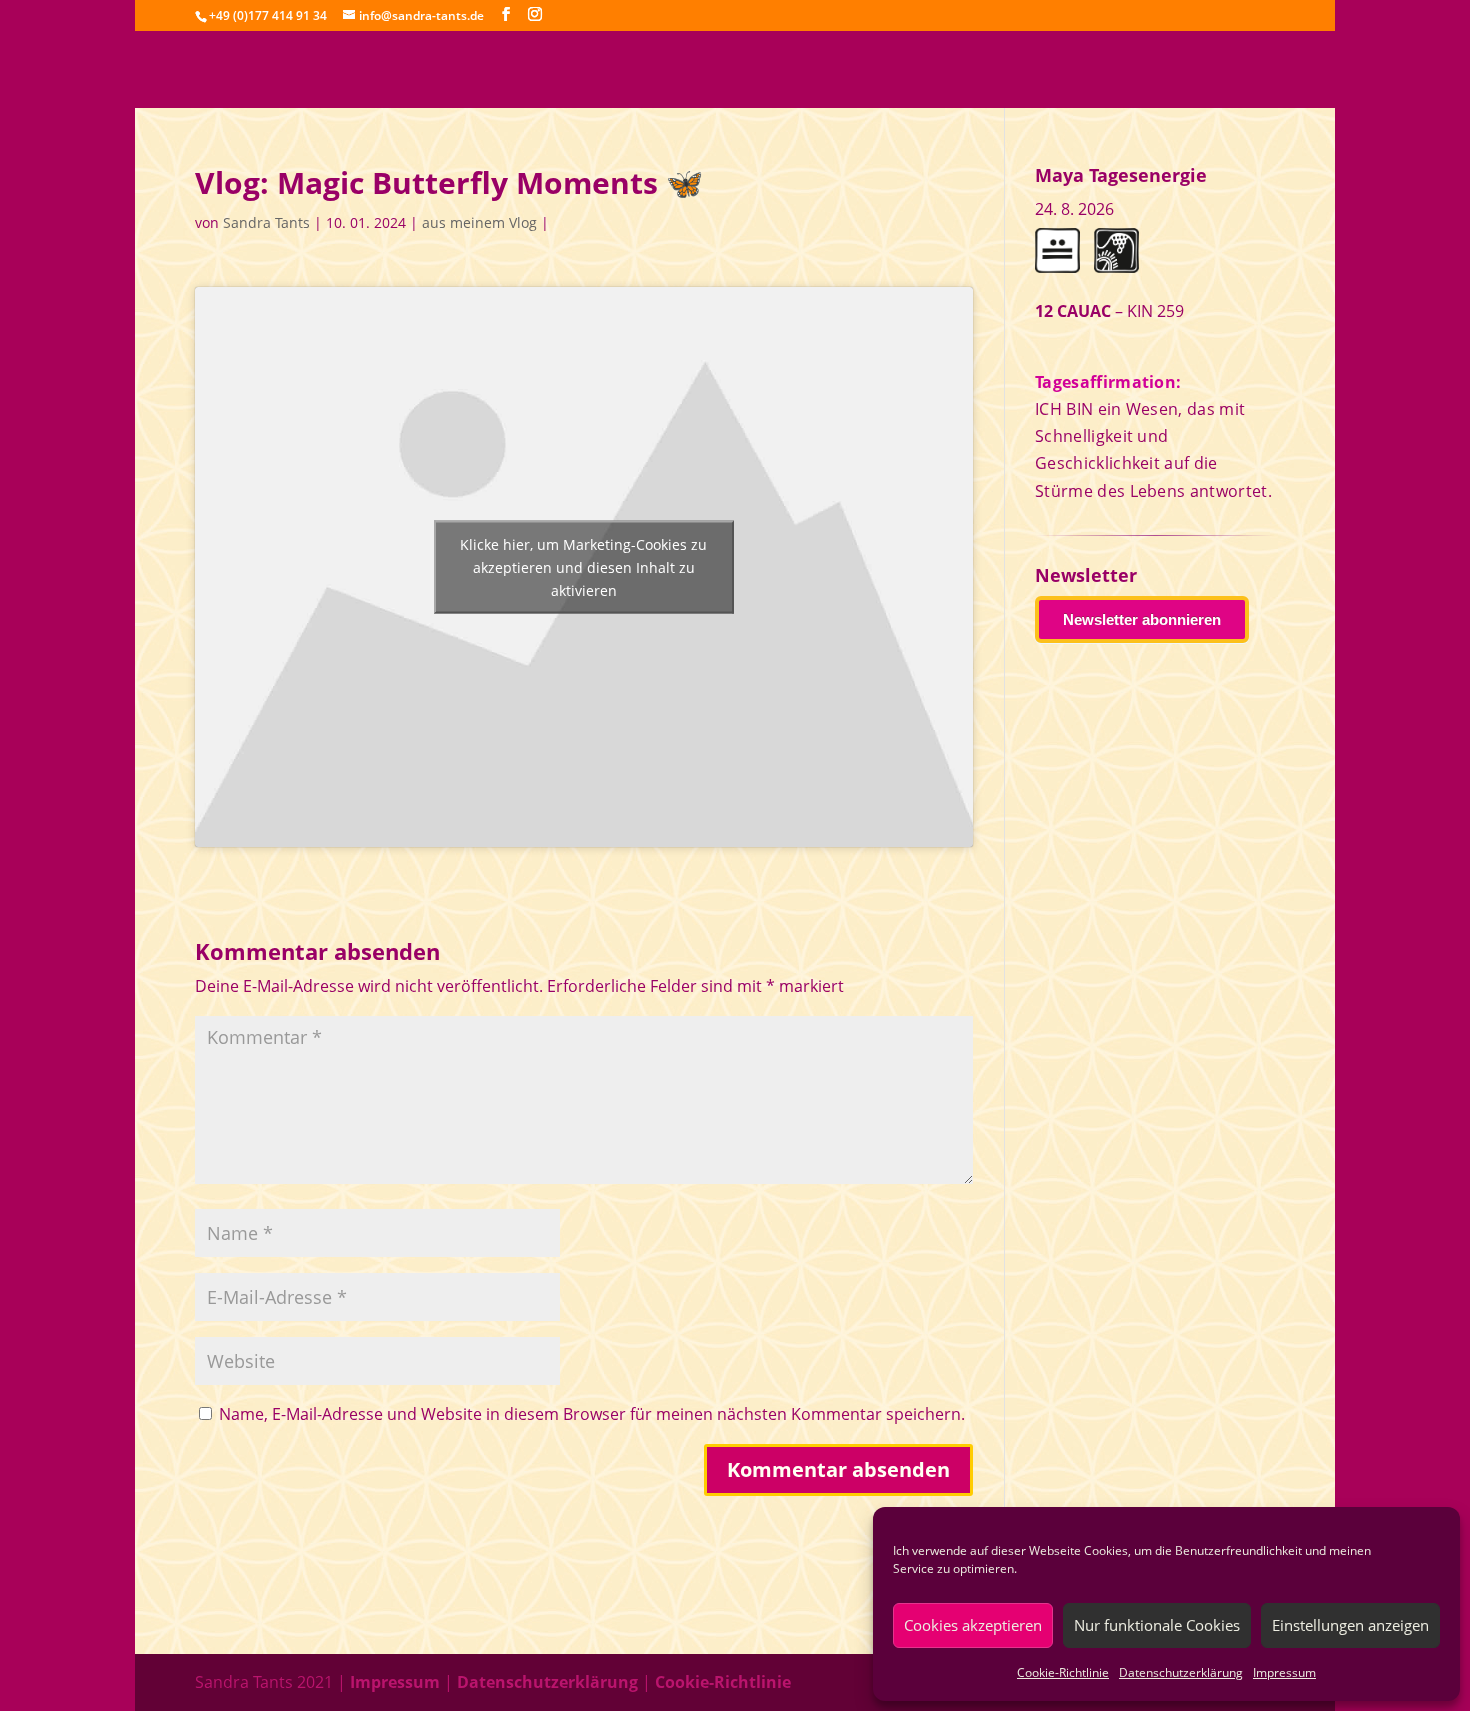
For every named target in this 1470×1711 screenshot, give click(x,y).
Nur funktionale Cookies (1157, 1625)
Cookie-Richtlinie (1063, 1672)
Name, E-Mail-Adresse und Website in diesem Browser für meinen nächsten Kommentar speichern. (592, 1414)
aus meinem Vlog (479, 222)
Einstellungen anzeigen (1350, 1625)
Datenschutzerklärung (1181, 1672)
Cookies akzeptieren (973, 1625)
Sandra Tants (266, 222)
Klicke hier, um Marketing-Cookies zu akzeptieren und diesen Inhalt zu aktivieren (583, 567)
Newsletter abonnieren (1142, 619)
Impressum (1284, 1672)
